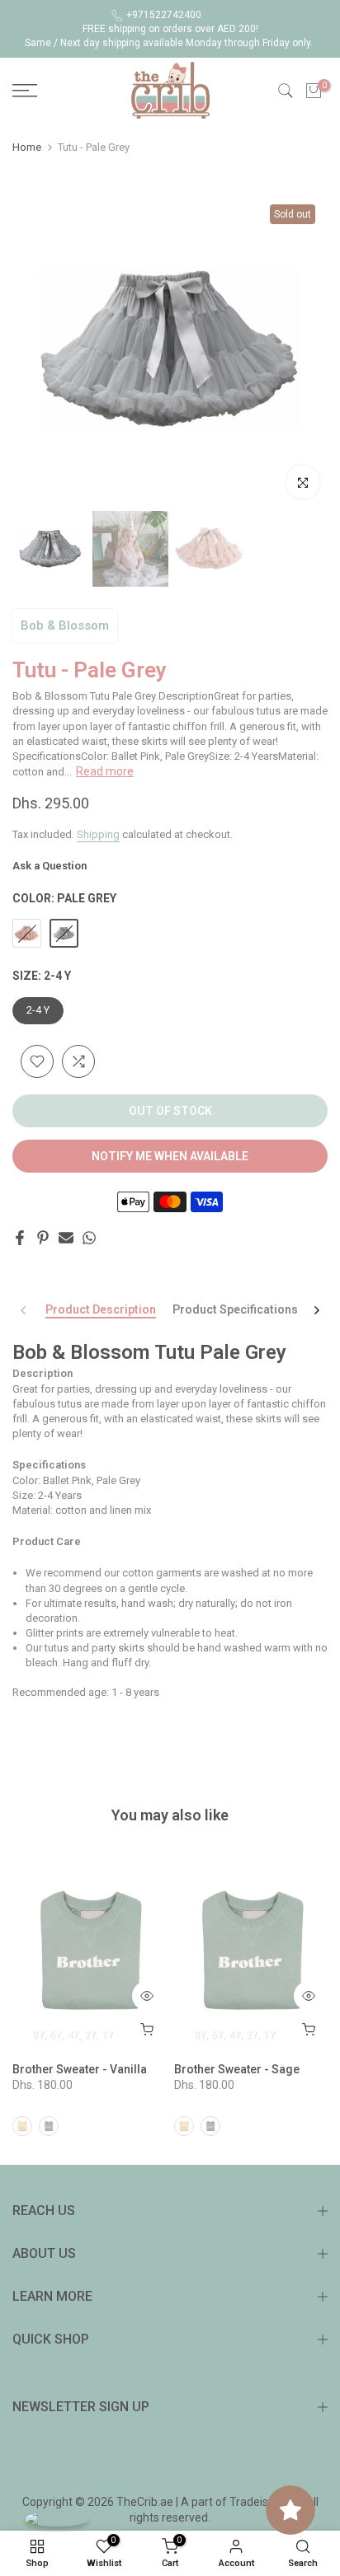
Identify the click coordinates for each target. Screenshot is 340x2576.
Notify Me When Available (170, 1156)
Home (27, 147)
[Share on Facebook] (20, 1238)
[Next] (316, 1310)
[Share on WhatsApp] (89, 1238)
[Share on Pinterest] (43, 1238)
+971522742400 (164, 15)
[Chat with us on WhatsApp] (57, 2519)
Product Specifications (235, 1309)
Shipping (98, 834)
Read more (105, 771)
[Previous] (24, 1310)
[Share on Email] (66, 1238)
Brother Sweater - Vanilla (80, 2069)
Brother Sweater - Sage (237, 2069)
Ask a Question (50, 866)
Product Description (101, 1309)
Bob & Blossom (65, 625)
